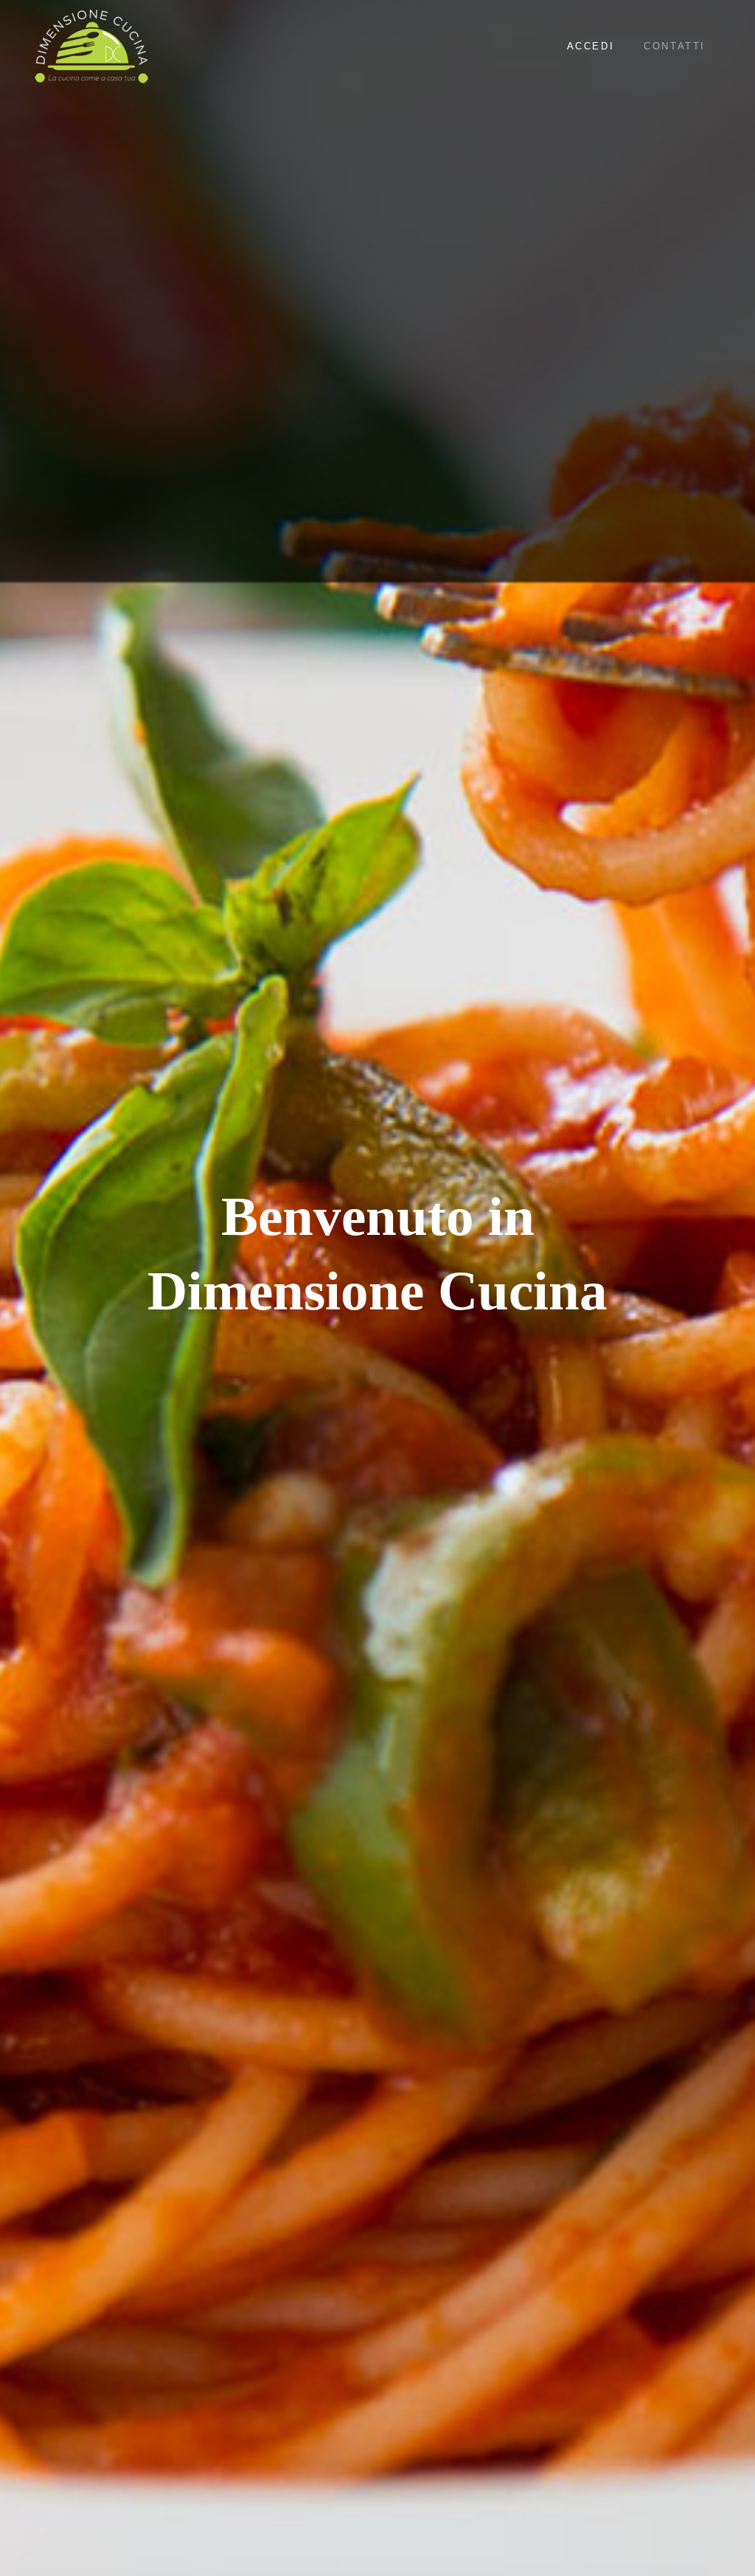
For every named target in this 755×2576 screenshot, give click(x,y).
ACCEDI (591, 46)
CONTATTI (675, 46)
